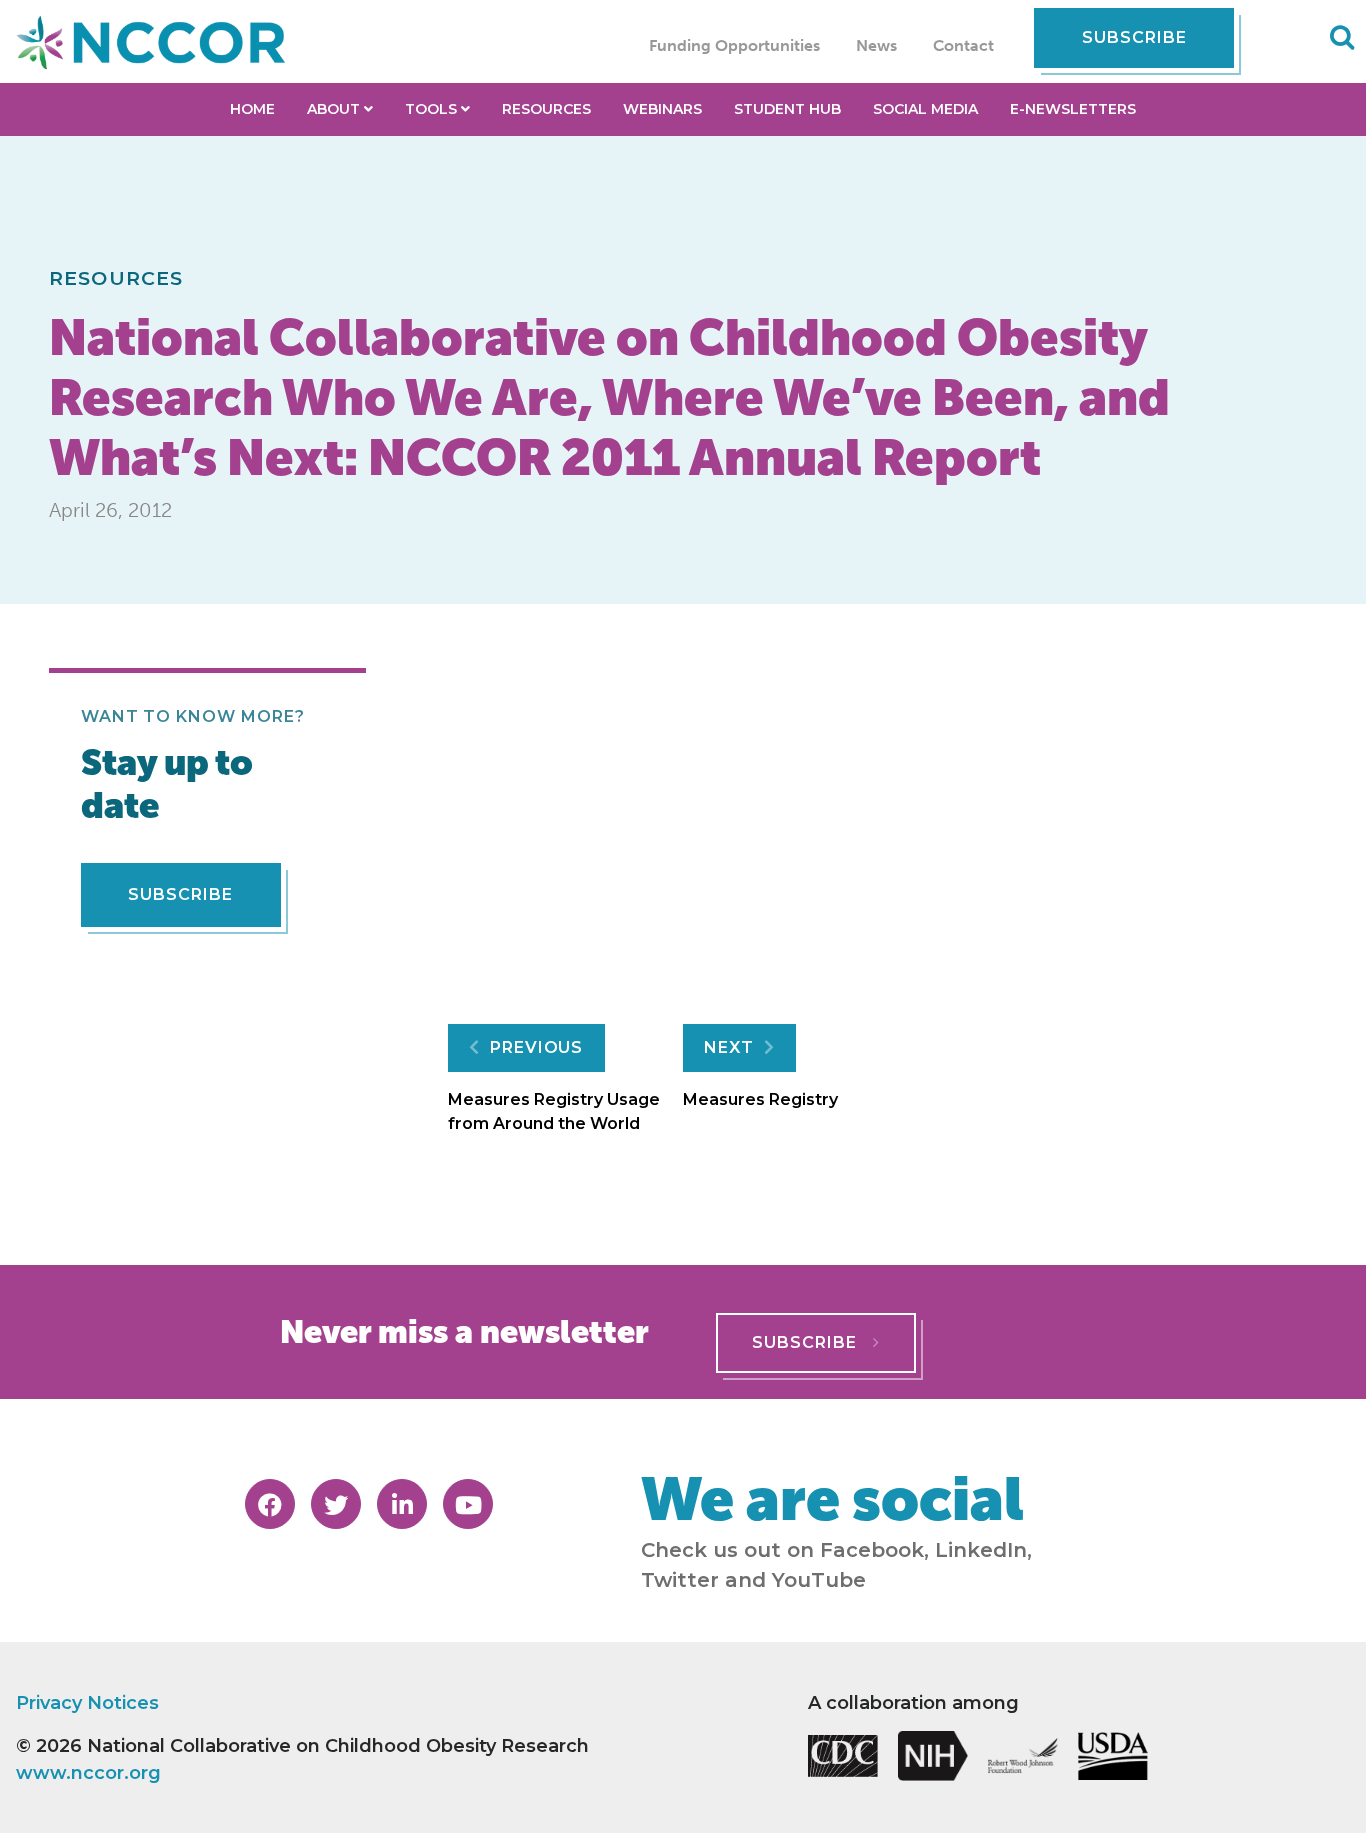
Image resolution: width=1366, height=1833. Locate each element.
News (876, 45)
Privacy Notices (87, 1703)
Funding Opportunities (734, 45)
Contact (963, 45)
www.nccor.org (88, 1773)
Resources (116, 278)
